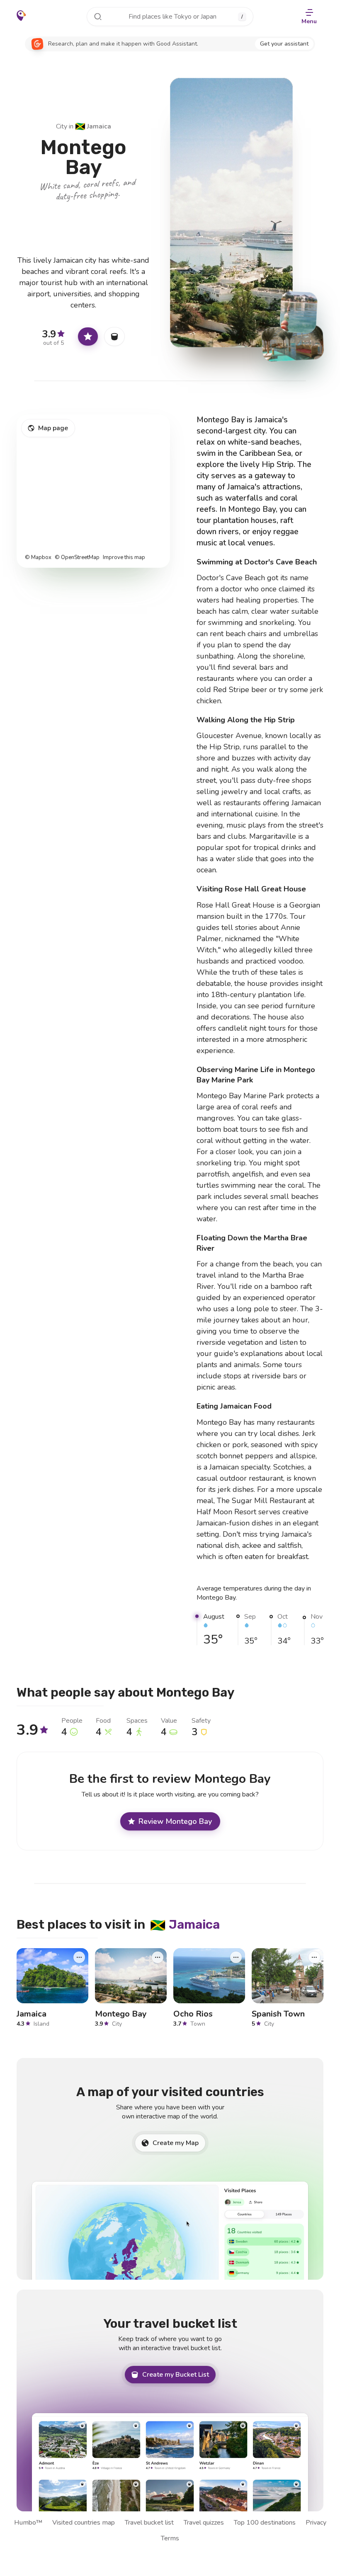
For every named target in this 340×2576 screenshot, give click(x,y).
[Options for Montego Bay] (158, 1957)
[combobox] (170, 17)
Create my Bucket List (176, 2375)
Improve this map (124, 558)
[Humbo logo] (21, 16)
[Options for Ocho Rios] (236, 1957)
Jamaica (93, 126)
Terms (170, 2538)
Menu (309, 21)
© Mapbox (38, 558)
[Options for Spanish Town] (314, 1957)
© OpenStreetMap (77, 558)
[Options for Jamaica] (79, 1957)
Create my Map (176, 2143)
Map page (53, 428)
